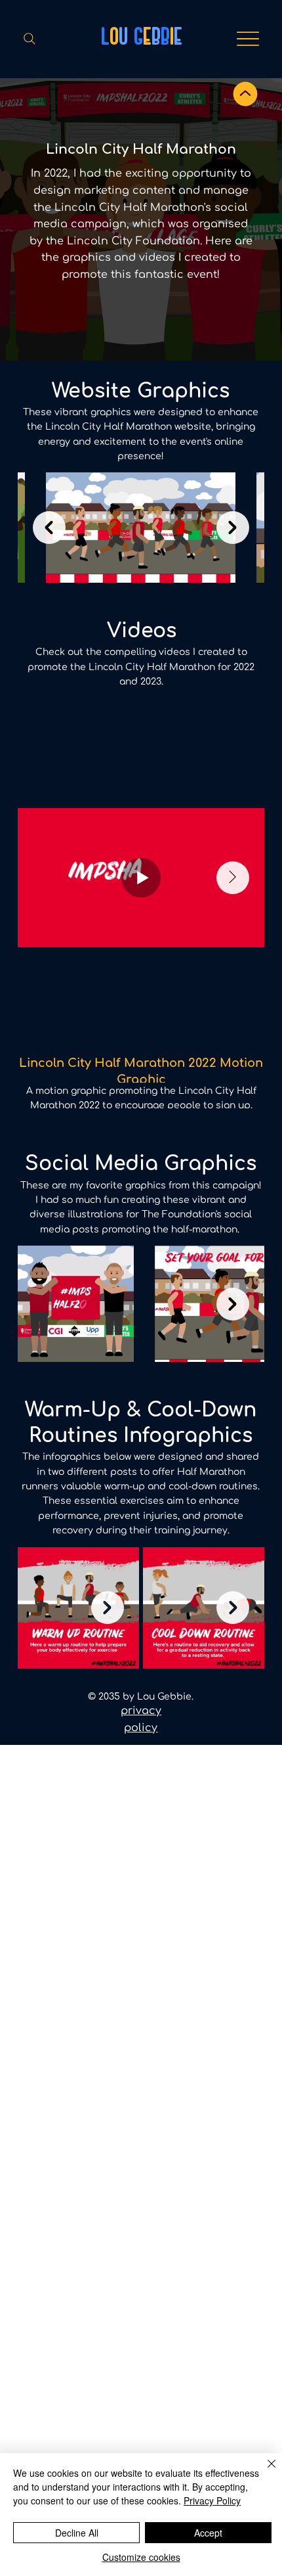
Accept (208, 2533)
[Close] (264, 2472)
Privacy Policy (212, 2500)
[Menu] (248, 39)
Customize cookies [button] (141, 2557)
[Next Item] (233, 528)
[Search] (30, 39)
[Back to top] (245, 94)
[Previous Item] (49, 528)
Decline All (77, 2533)
